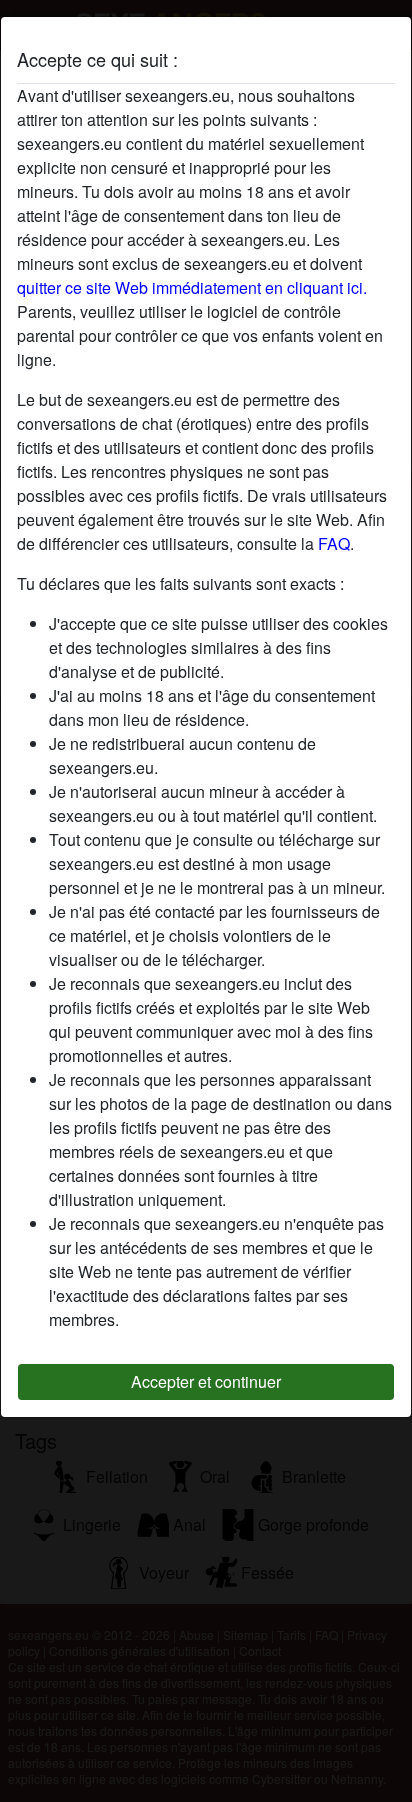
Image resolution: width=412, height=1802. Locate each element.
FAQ (334, 543)
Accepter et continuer (206, 1381)
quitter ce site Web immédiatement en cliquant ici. (192, 287)
